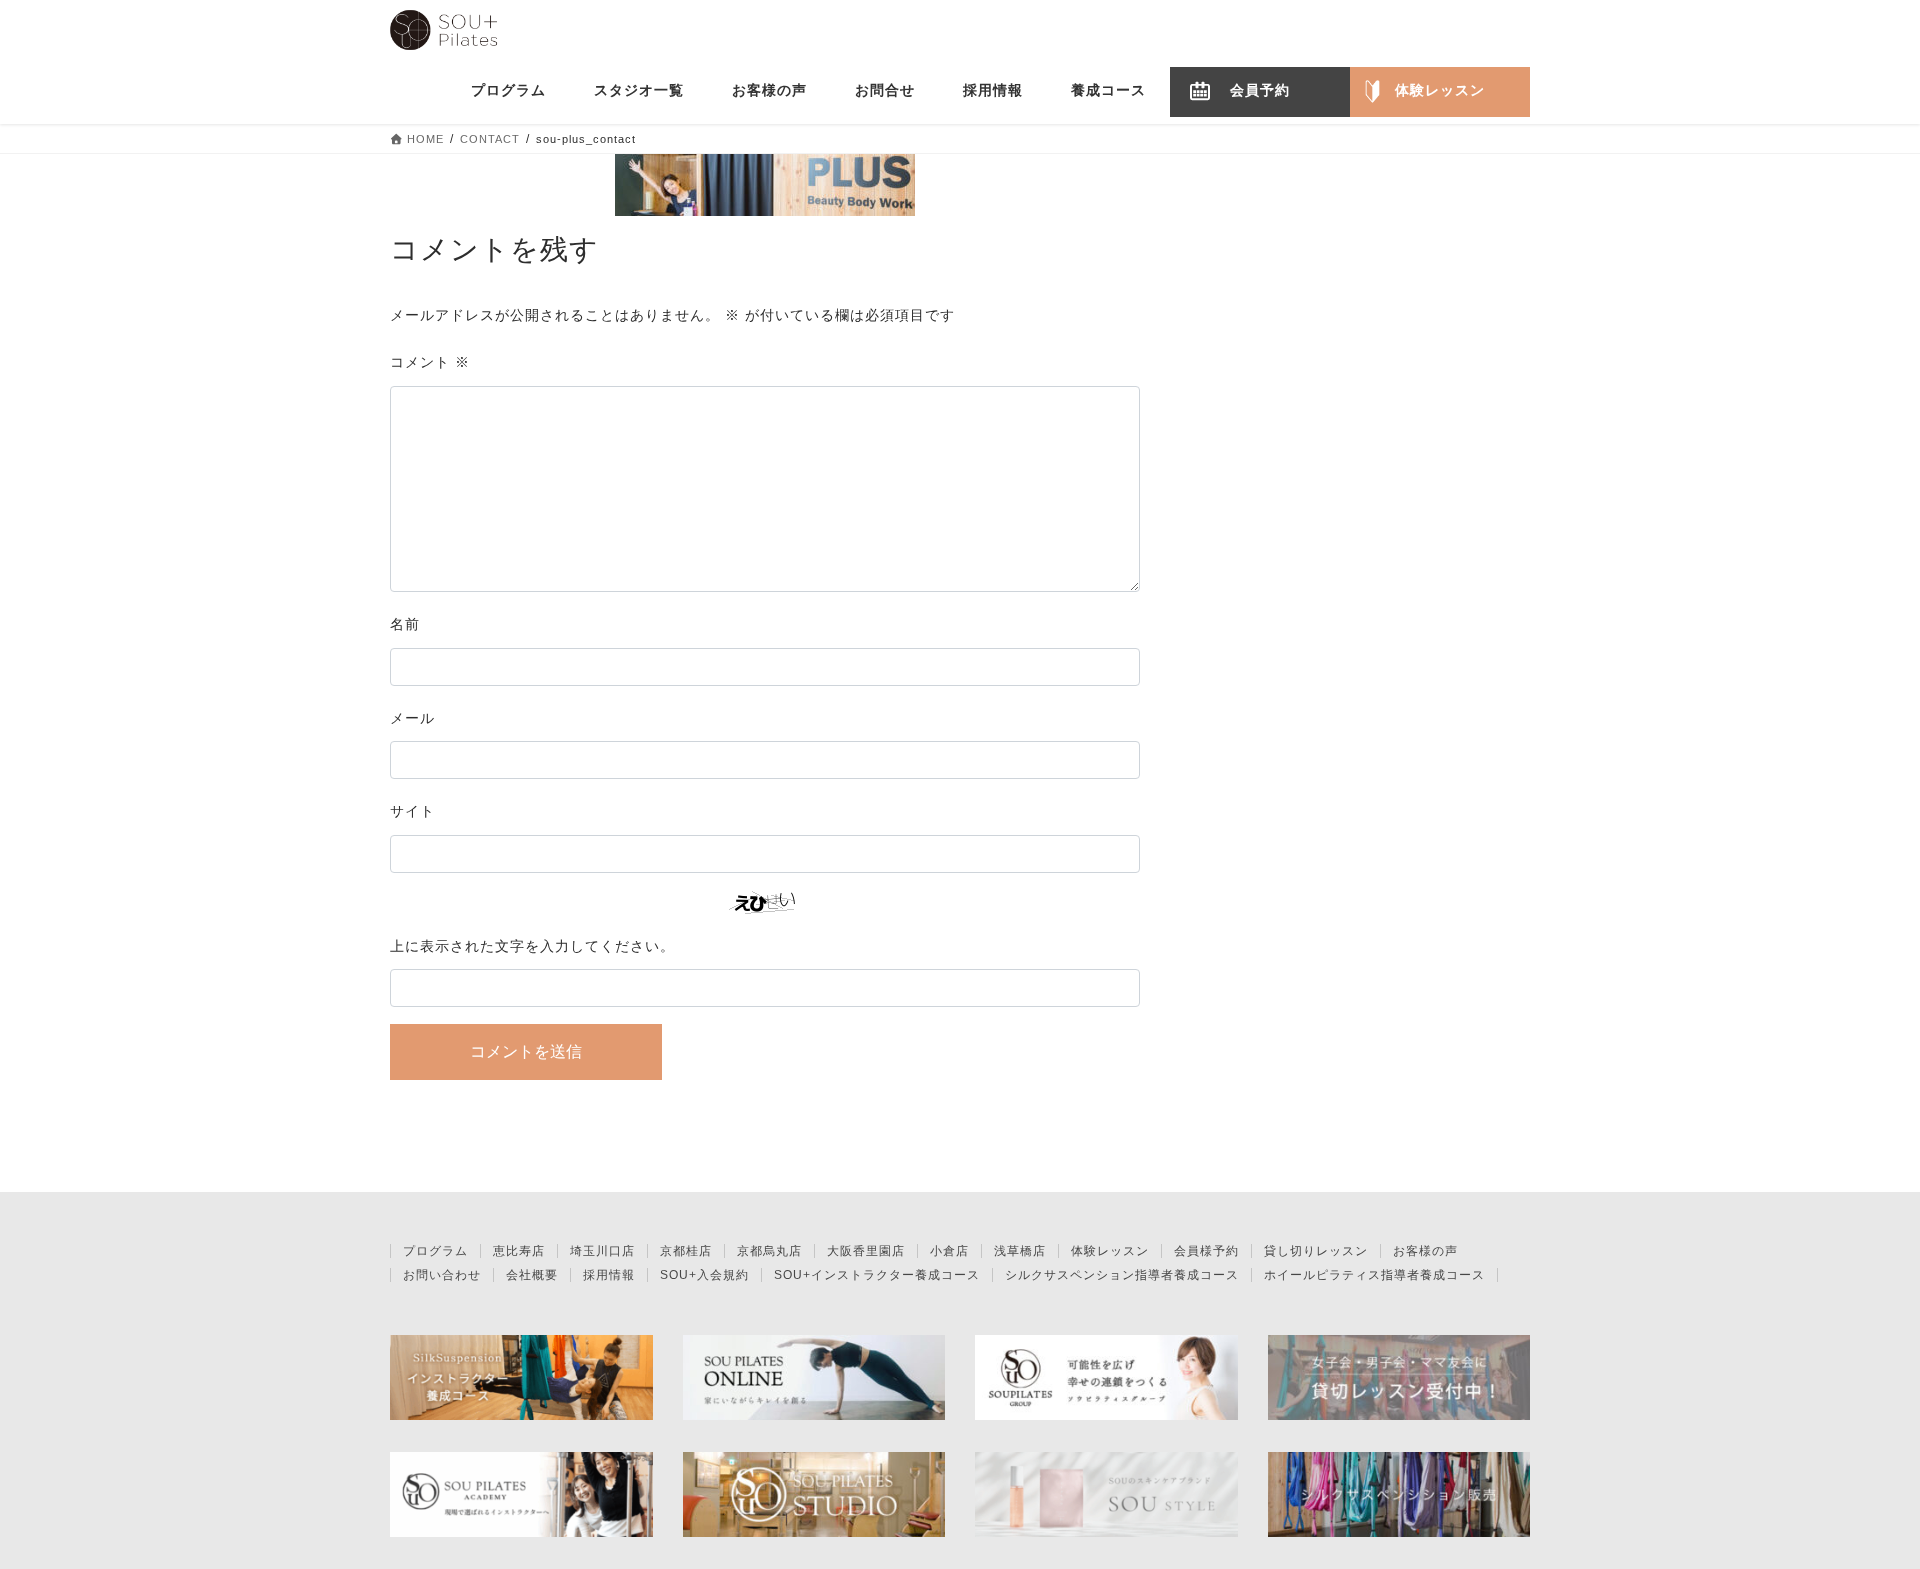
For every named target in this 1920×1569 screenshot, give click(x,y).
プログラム (435, 1251)
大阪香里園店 (866, 1251)
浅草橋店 (1020, 1251)
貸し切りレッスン (1316, 1251)
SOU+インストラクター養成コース (877, 1275)
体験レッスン (1110, 1251)
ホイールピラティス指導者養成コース (1374, 1275)
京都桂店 (686, 1251)
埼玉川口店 (602, 1251)
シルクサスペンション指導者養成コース (1122, 1275)
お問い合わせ (442, 1275)
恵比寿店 (519, 1251)
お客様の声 (1425, 1251)
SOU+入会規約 (704, 1275)
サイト (412, 811)
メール (412, 718)
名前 (405, 624)
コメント (430, 362)
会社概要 (532, 1275)
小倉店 (949, 1251)
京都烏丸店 (769, 1251)
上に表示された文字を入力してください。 (532, 946)
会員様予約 (1206, 1251)
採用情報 (609, 1275)
